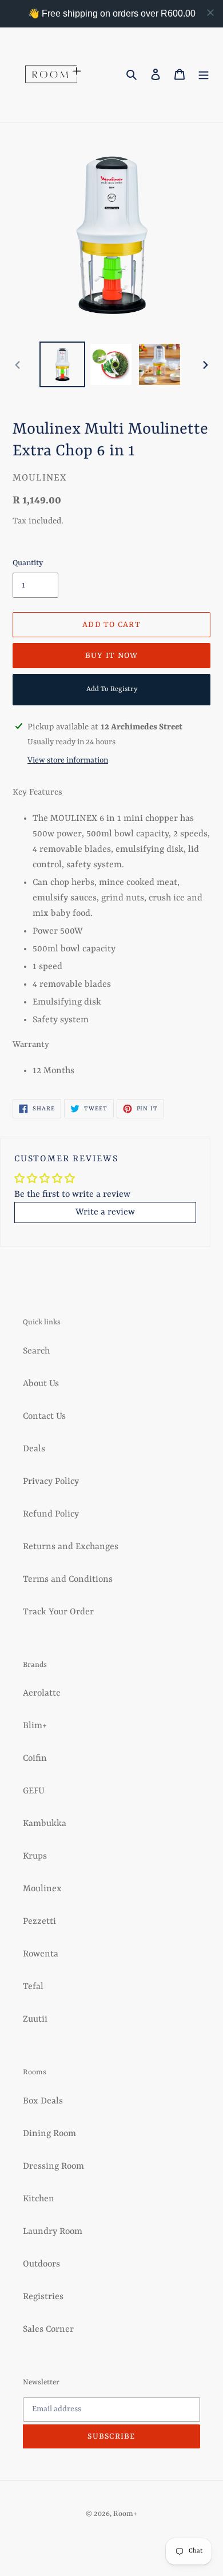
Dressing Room (53, 2166)
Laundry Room (53, 2232)
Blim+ (35, 1726)
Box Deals (43, 2101)
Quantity (28, 563)
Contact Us (44, 1416)
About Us (41, 1384)
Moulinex (42, 1889)
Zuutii (35, 2019)
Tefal (33, 1987)
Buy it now (112, 656)
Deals (34, 1449)
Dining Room (49, 2134)
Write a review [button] (105, 1212)
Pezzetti (39, 1922)
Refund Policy (51, 1514)
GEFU (34, 1791)
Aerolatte (42, 1693)
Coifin (35, 1759)
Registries (43, 2297)
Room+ (125, 2514)
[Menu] (204, 75)
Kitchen (39, 2199)
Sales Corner (48, 2329)
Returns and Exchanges (71, 1547)
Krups (35, 1856)
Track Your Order (58, 1612)
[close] (210, 13)
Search (36, 1351)
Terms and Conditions (68, 1579)
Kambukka (45, 1824)
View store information (68, 760)
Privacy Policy (51, 1482)
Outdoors (41, 2264)
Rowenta (41, 1954)
